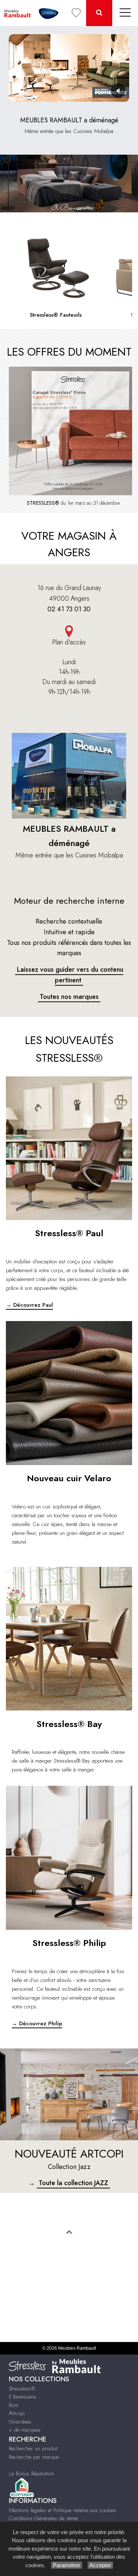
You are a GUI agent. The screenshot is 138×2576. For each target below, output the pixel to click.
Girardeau (20, 2422)
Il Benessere (22, 2397)
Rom (14, 2405)
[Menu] (125, 13)
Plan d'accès (69, 642)
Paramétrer (67, 2565)
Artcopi (17, 2413)
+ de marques (25, 2430)
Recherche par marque (34, 2457)
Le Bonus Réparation (31, 2474)
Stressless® (22, 2389)
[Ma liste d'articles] (76, 13)
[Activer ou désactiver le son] (118, 91)
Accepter (100, 2565)
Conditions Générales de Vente (43, 2518)
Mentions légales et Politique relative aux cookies (63, 2510)
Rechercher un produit (33, 2449)
